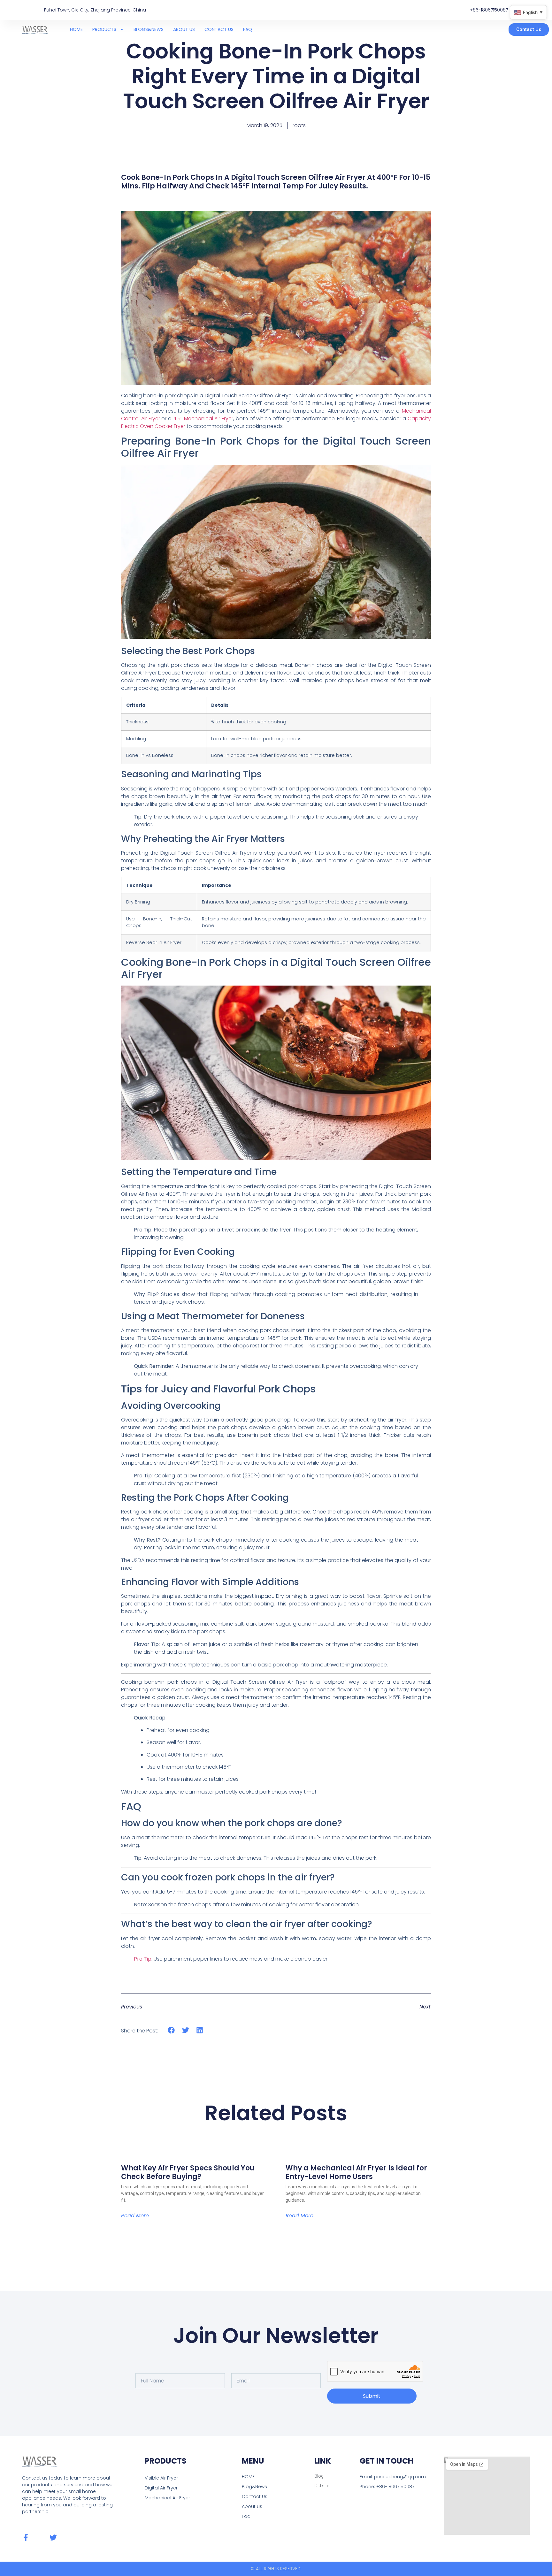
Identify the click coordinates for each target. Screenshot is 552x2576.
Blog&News (254, 2487)
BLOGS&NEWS (149, 29)
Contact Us (255, 2496)
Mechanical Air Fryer (167, 2498)
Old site (322, 2486)
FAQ (248, 29)
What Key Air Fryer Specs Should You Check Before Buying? (188, 2172)
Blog (319, 2476)
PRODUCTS (104, 29)
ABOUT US (184, 29)
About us (252, 2506)
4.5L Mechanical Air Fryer (203, 419)
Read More (135, 2216)
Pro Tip (143, 1959)
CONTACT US (219, 29)
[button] (171, 2030)
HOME (76, 29)
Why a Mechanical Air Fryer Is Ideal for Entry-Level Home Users (356, 2172)
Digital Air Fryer (161, 2488)
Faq (246, 2516)
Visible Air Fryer (161, 2478)
